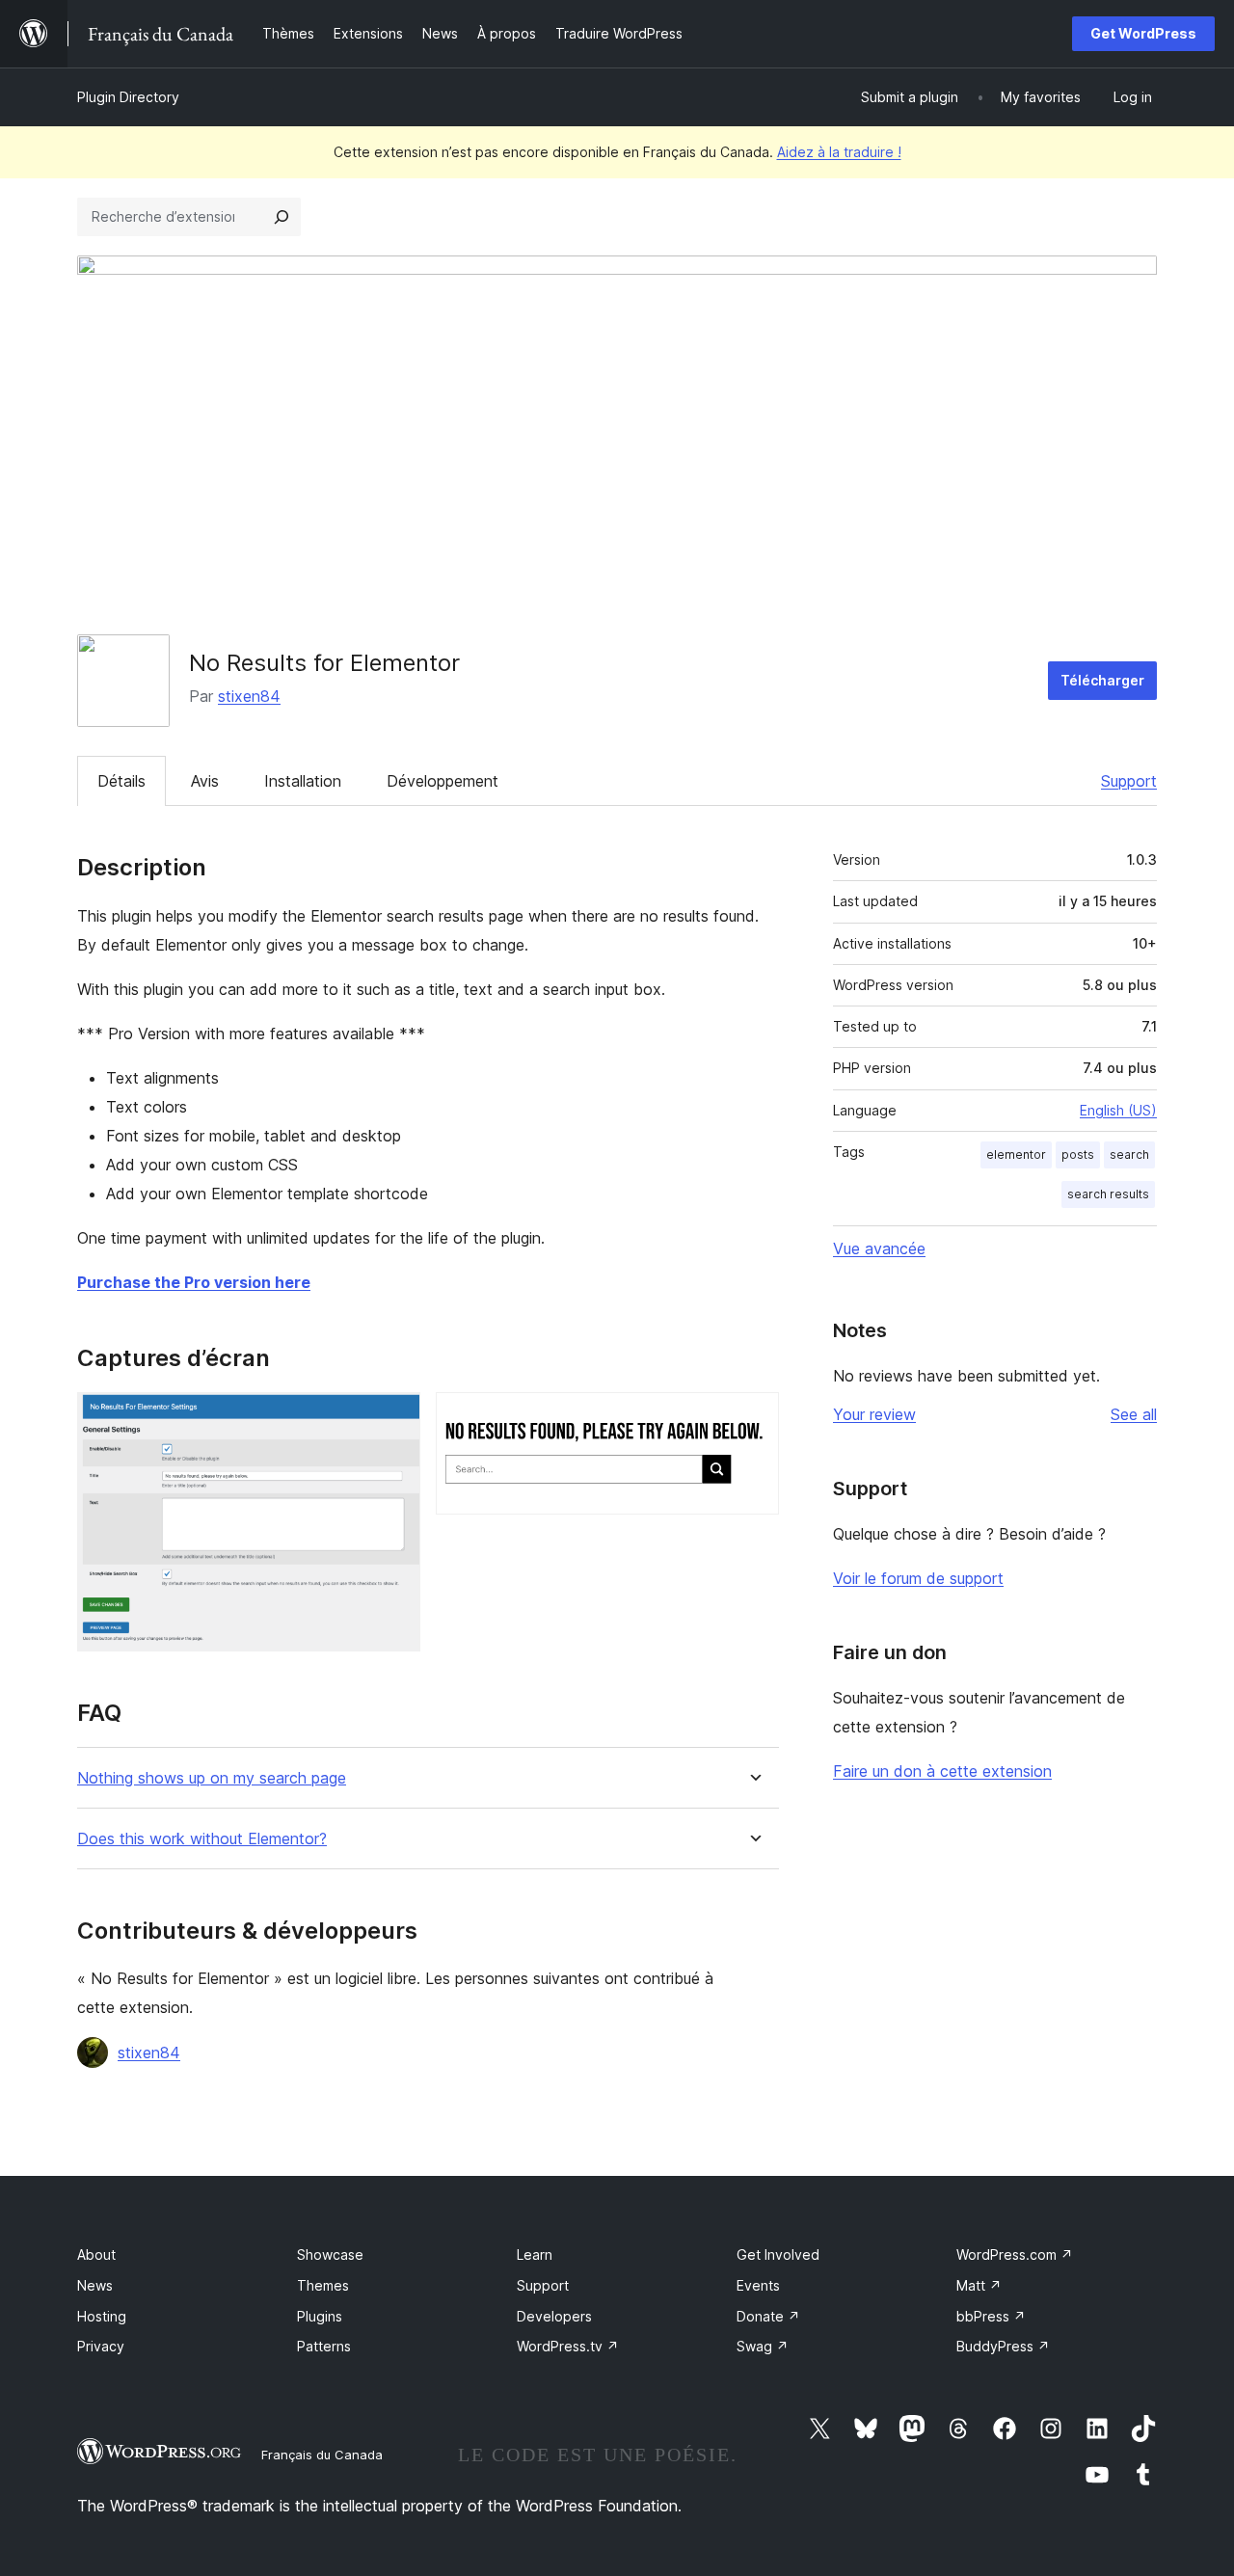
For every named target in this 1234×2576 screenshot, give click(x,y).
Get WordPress (1143, 33)
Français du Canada (322, 2455)
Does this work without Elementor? (202, 1839)
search (1129, 1154)
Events (758, 2285)
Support (1129, 781)
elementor (1016, 1154)
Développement (443, 781)
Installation (303, 781)
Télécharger (1102, 680)
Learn (535, 2254)
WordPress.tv (568, 2346)
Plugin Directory (128, 97)
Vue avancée (879, 1248)
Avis (205, 781)
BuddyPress (1003, 2346)
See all (1134, 1414)
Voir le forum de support (918, 1578)
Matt (979, 2285)
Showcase (330, 2254)
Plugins (320, 2316)
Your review (874, 1414)
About (96, 2254)
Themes (323, 2285)
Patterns (324, 2346)
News (95, 2285)
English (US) (1118, 1110)
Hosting (102, 2316)
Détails (121, 781)
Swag (763, 2346)
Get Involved (778, 2254)
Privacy (101, 2346)
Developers (554, 2316)
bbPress (991, 2316)
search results (1108, 1194)
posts (1078, 1154)
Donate (768, 2316)
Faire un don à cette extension (942, 1771)
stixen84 (249, 696)
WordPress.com (1015, 2254)
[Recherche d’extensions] (282, 217)
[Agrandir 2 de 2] (753, 1418)
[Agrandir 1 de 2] (394, 1418)
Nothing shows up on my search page (212, 1778)
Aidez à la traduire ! (839, 152)
